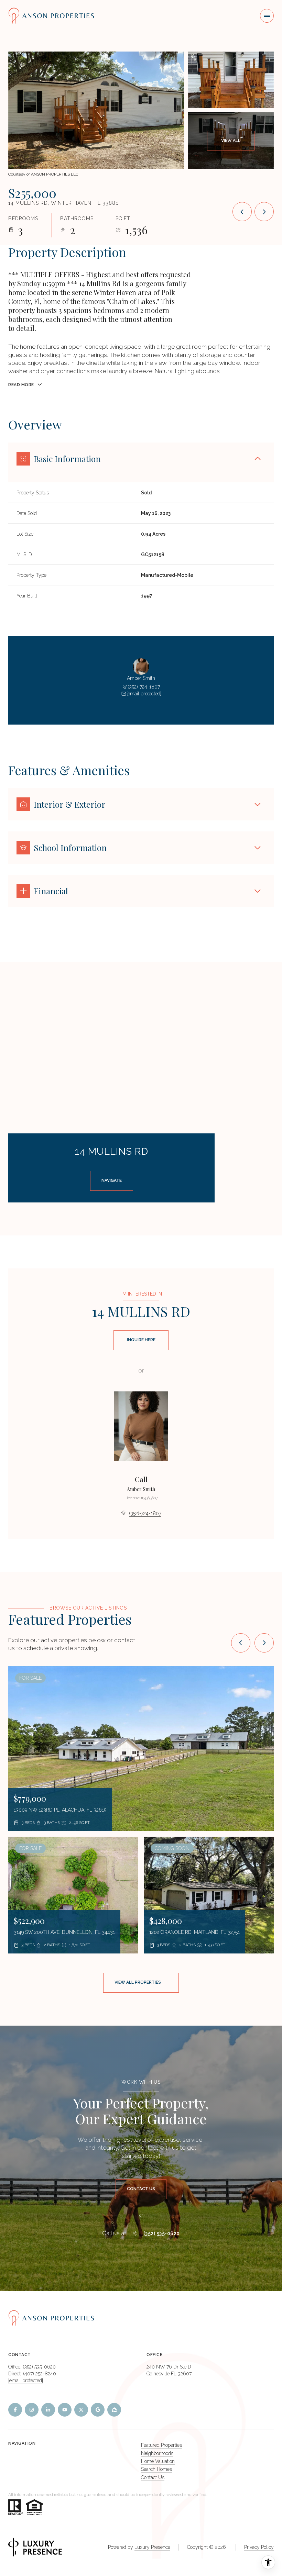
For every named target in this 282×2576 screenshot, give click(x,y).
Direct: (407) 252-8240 (32, 2374)
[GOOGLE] (98, 2410)
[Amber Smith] (141, 1426)
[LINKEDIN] (48, 2410)
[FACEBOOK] (15, 2410)
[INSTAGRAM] (32, 2410)
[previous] (241, 1643)
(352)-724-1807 (144, 687)
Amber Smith (141, 1489)
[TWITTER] (81, 2410)
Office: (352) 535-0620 (32, 2367)
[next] (264, 1643)
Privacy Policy (259, 2547)
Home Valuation (158, 2461)
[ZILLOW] (114, 2410)
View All (231, 141)
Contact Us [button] (153, 2477)
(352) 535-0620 (162, 2233)
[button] (141, 2189)
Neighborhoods (157, 2453)
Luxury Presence (152, 2547)
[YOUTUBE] (65, 2410)
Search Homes (156, 2469)
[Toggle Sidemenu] (267, 16)
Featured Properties (161, 2445)
